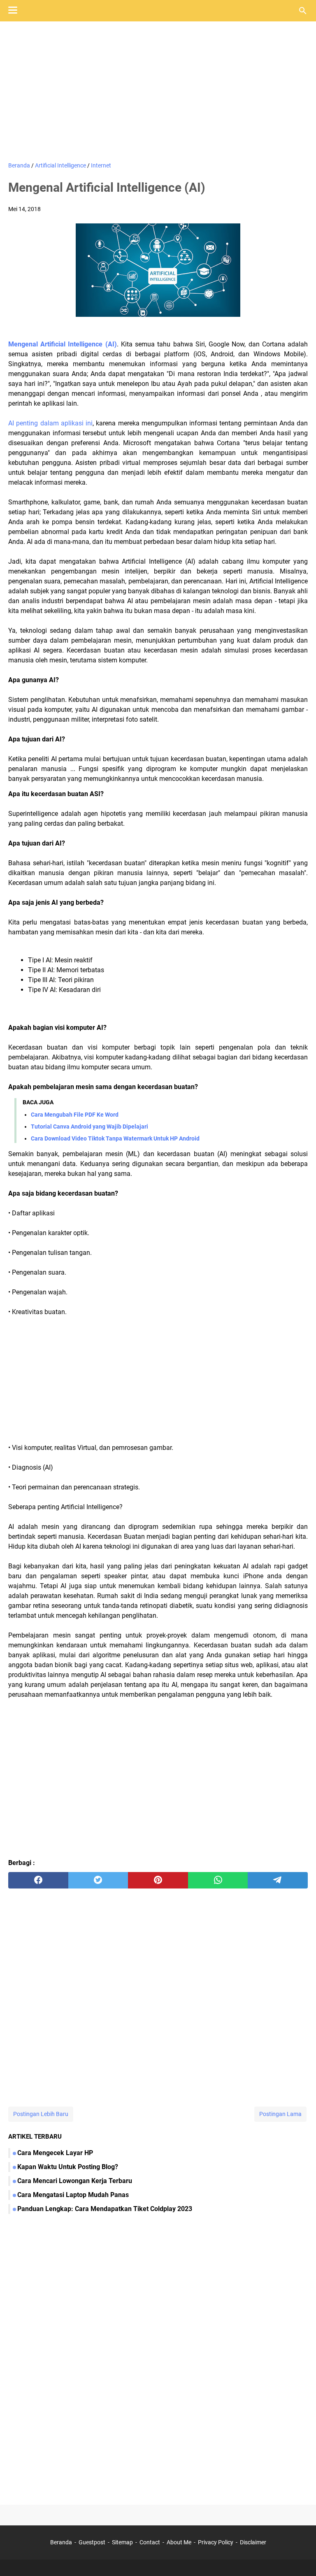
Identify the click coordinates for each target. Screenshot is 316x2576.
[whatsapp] (218, 1880)
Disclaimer (253, 2542)
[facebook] (38, 1880)
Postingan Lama (280, 2114)
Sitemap (122, 2542)
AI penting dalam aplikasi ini (50, 423)
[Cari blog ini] (303, 11)
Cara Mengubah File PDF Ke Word (75, 1115)
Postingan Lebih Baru (41, 2114)
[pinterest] (158, 1880)
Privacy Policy (216, 2542)
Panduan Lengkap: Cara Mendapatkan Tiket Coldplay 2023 (105, 2209)
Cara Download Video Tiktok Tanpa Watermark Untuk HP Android (115, 1138)
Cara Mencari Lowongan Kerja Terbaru (75, 2181)
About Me (179, 2542)
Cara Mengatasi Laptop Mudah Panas (73, 2195)
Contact (150, 2542)
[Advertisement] (158, 91)
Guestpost (92, 2542)
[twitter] (98, 1880)
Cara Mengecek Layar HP (55, 2153)
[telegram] (278, 1880)
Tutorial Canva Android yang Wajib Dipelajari (89, 1127)
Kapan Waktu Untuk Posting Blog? (68, 2167)
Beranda (61, 2542)
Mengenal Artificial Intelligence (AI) (63, 344)
